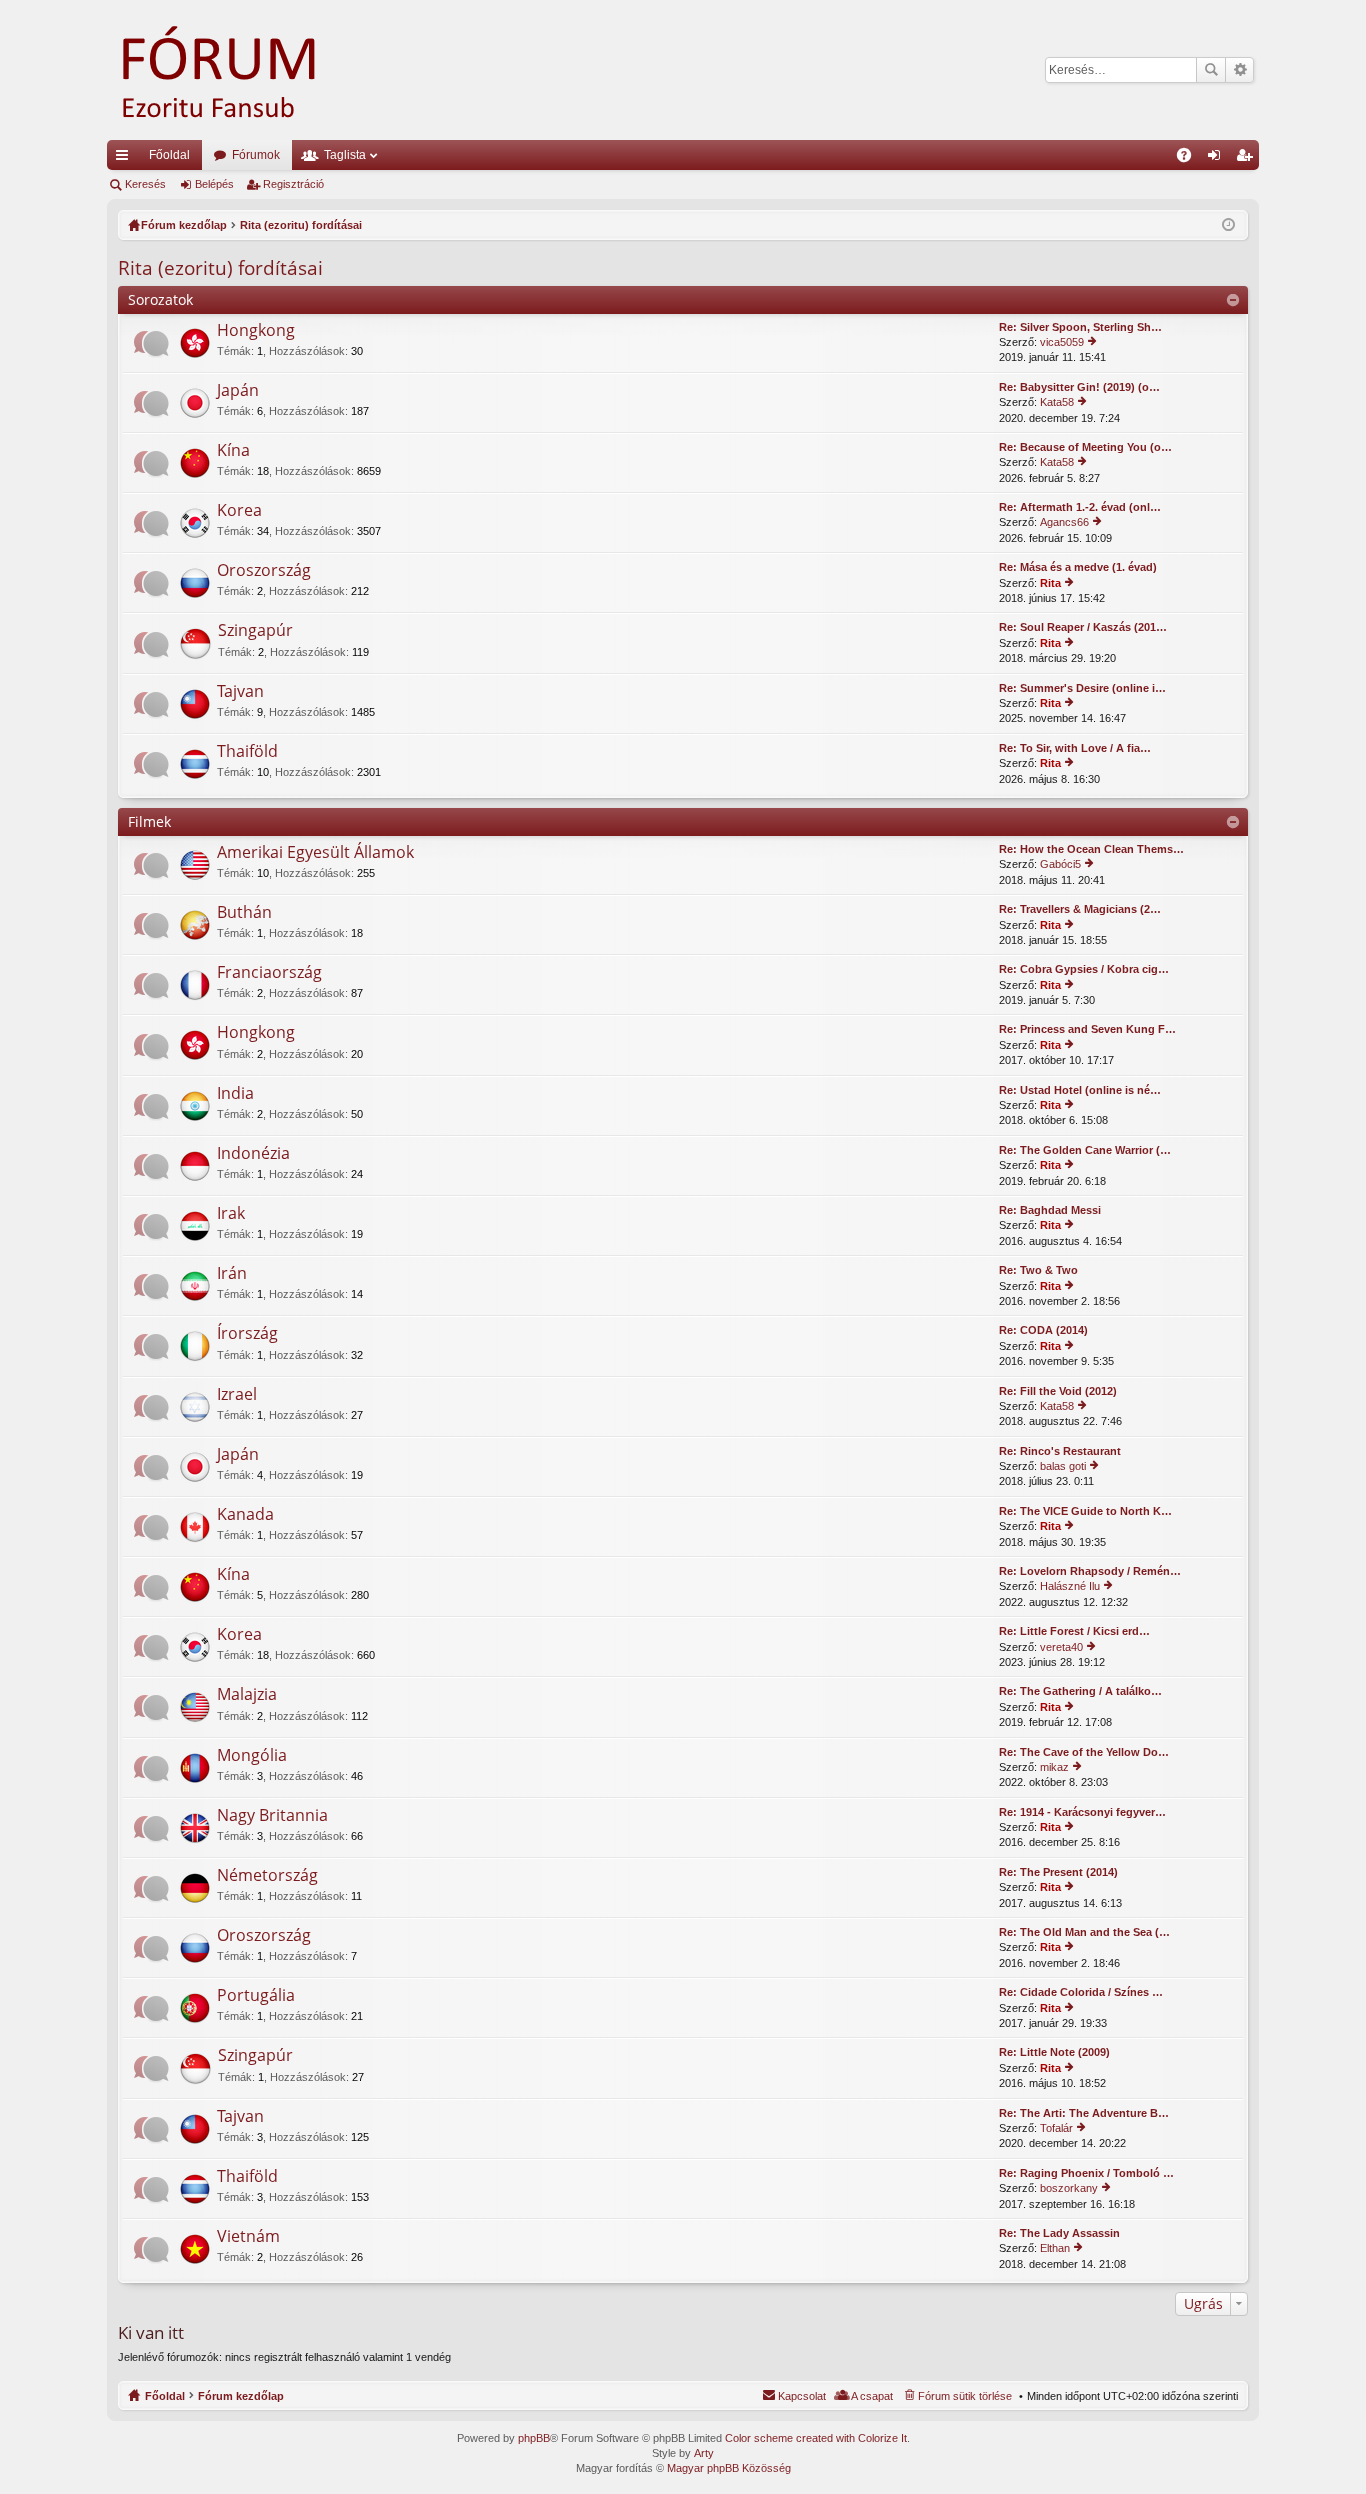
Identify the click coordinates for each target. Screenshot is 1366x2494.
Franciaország (269, 973)
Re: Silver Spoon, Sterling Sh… (1080, 327)
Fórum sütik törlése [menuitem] (965, 2396)
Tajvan (240, 692)
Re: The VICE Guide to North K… (1085, 1511)
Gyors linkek (126, 159)
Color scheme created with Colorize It (816, 2438)
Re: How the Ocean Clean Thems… (1091, 849)
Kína (233, 451)
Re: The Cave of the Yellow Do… (1084, 1752)
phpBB (534, 2438)
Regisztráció (293, 184)
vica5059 (1062, 342)
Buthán (244, 913)
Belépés (214, 184)
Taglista (345, 155)
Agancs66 (1064, 522)
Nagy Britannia (272, 1816)
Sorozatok (160, 299)
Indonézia (253, 1154)
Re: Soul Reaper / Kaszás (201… (1083, 627)
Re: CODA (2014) (1043, 1330)
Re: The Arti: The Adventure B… (1084, 2113)
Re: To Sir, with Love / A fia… (1075, 748)
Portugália (256, 1996)
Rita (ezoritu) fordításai (220, 268)
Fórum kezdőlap (241, 2396)
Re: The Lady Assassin (1059, 2233)
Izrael (237, 1395)
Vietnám (248, 2237)
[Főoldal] (247, 70)
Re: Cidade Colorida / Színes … (1081, 1992)
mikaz (1054, 1767)
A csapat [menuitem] (872, 2396)
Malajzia (247, 1695)
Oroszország (264, 571)
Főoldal (169, 155)
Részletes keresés (1239, 70)
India (235, 1094)
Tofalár (1056, 2128)
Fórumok (256, 155)
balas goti (1063, 1466)
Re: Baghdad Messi (1050, 1210)
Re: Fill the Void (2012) (1058, 1391)
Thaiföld (247, 752)
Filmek (149, 821)
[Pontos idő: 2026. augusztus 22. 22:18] (1228, 225)
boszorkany (1069, 2188)
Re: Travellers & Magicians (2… (1080, 909)
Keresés (1211, 70)
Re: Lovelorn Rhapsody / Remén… (1090, 1571)
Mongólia (252, 1756)
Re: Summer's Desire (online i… (1082, 688)
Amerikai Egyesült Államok (315, 853)
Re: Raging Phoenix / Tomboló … (1086, 2173)
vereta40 (1061, 1647)
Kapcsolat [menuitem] (802, 2396)
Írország (247, 1334)
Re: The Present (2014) (1058, 1872)
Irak (231, 1214)
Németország (267, 1876)
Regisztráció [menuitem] (1248, 159)
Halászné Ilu (1070, 1586)
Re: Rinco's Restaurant (1060, 1451)
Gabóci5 (1060, 864)
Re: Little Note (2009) (1054, 2052)
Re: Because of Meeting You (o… (1085, 447)
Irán (232, 1274)
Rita (1050, 583)
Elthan (1055, 2248)
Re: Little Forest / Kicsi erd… (1074, 1631)
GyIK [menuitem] (1190, 159)
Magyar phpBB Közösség (729, 2468)
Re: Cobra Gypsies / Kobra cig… (1084, 969)
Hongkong (256, 331)
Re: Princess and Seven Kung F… (1087, 1029)
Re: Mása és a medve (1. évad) (1078, 567)
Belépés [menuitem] (1218, 159)
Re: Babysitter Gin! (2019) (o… (1079, 387)
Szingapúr (255, 631)
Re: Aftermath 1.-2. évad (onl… (1080, 507)
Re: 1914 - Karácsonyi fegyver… (1082, 1812)
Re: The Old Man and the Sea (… (1084, 1932)
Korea (239, 511)
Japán (238, 391)
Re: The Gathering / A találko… (1080, 1691)
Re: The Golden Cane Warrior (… (1085, 1150)
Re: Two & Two (1038, 1270)
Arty (704, 2453)
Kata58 (1057, 402)
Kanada (245, 1515)
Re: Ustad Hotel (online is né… (1080, 1090)
